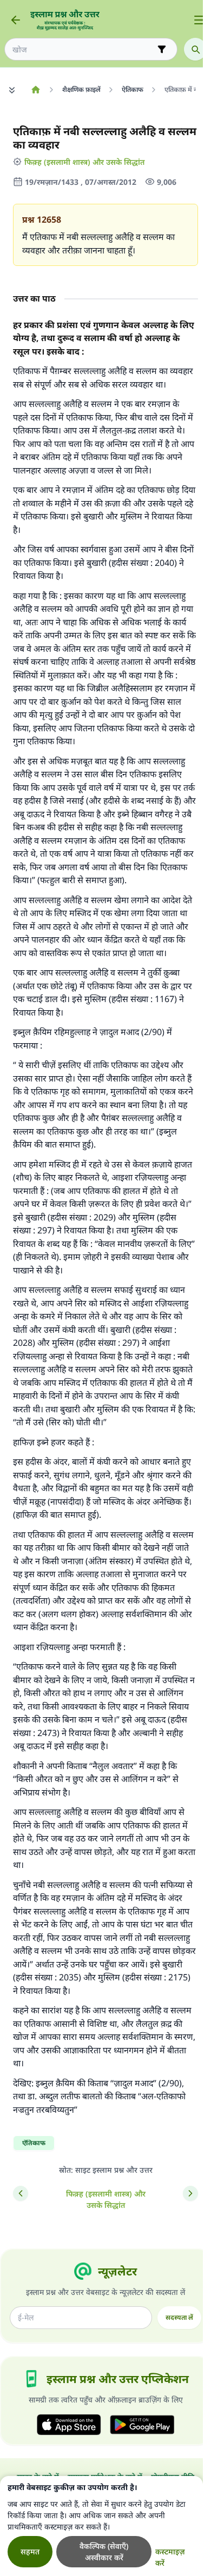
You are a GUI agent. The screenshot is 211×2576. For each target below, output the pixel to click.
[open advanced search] (162, 49)
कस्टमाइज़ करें (170, 2557)
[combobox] (83, 49)
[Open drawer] (199, 20)
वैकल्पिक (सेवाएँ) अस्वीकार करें (104, 2552)
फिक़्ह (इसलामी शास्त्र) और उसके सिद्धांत (84, 162)
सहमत (30, 2551)
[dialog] (101, 2526)
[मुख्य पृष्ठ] (35, 90)
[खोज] (195, 49)
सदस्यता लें (179, 2317)
